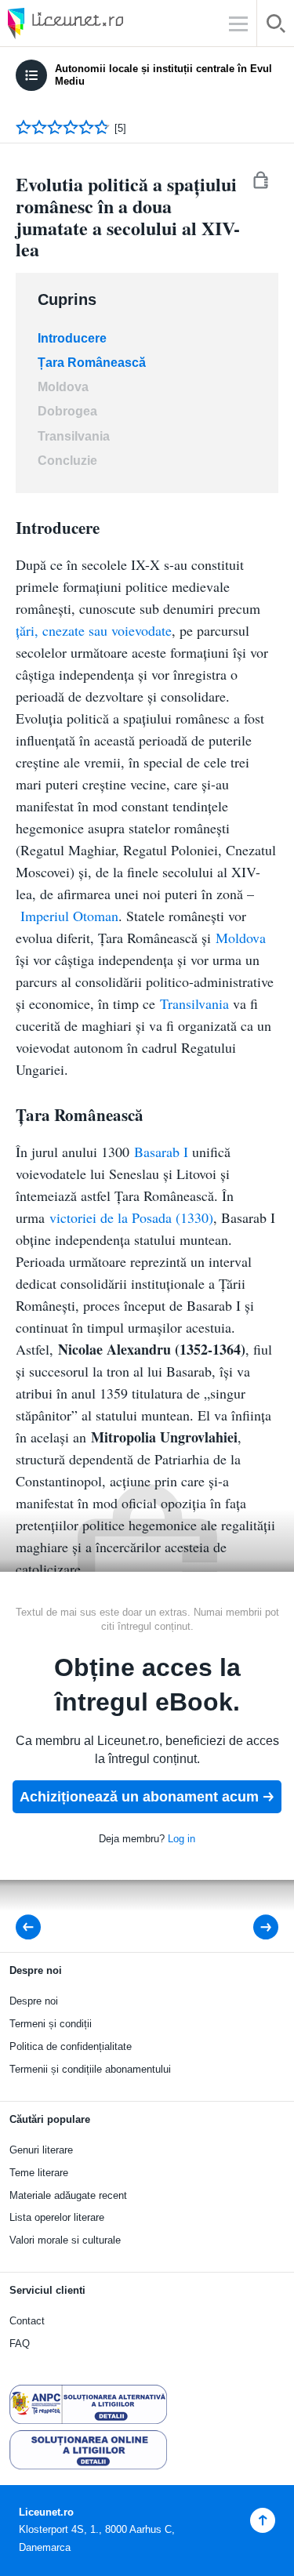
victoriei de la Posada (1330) (131, 1217)
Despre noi (34, 2001)
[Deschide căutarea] (276, 26)
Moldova (63, 387)
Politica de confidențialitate (71, 2046)
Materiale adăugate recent (68, 2195)
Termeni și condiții (51, 2024)
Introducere (72, 338)
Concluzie (67, 461)
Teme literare (39, 2173)
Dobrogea (67, 411)
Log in (181, 1839)
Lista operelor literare (57, 2217)
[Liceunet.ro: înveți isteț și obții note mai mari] (110, 23)
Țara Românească (92, 363)
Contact (27, 2321)
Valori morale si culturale (65, 2240)
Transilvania (74, 436)
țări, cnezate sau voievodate (94, 630)
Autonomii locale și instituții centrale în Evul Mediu (163, 75)
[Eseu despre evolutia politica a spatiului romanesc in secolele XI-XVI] (33, 1927)
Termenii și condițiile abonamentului (90, 2069)
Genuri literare (41, 2150)
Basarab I (161, 1152)
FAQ (20, 2344)
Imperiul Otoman (69, 916)
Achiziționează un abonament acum (139, 1797)
